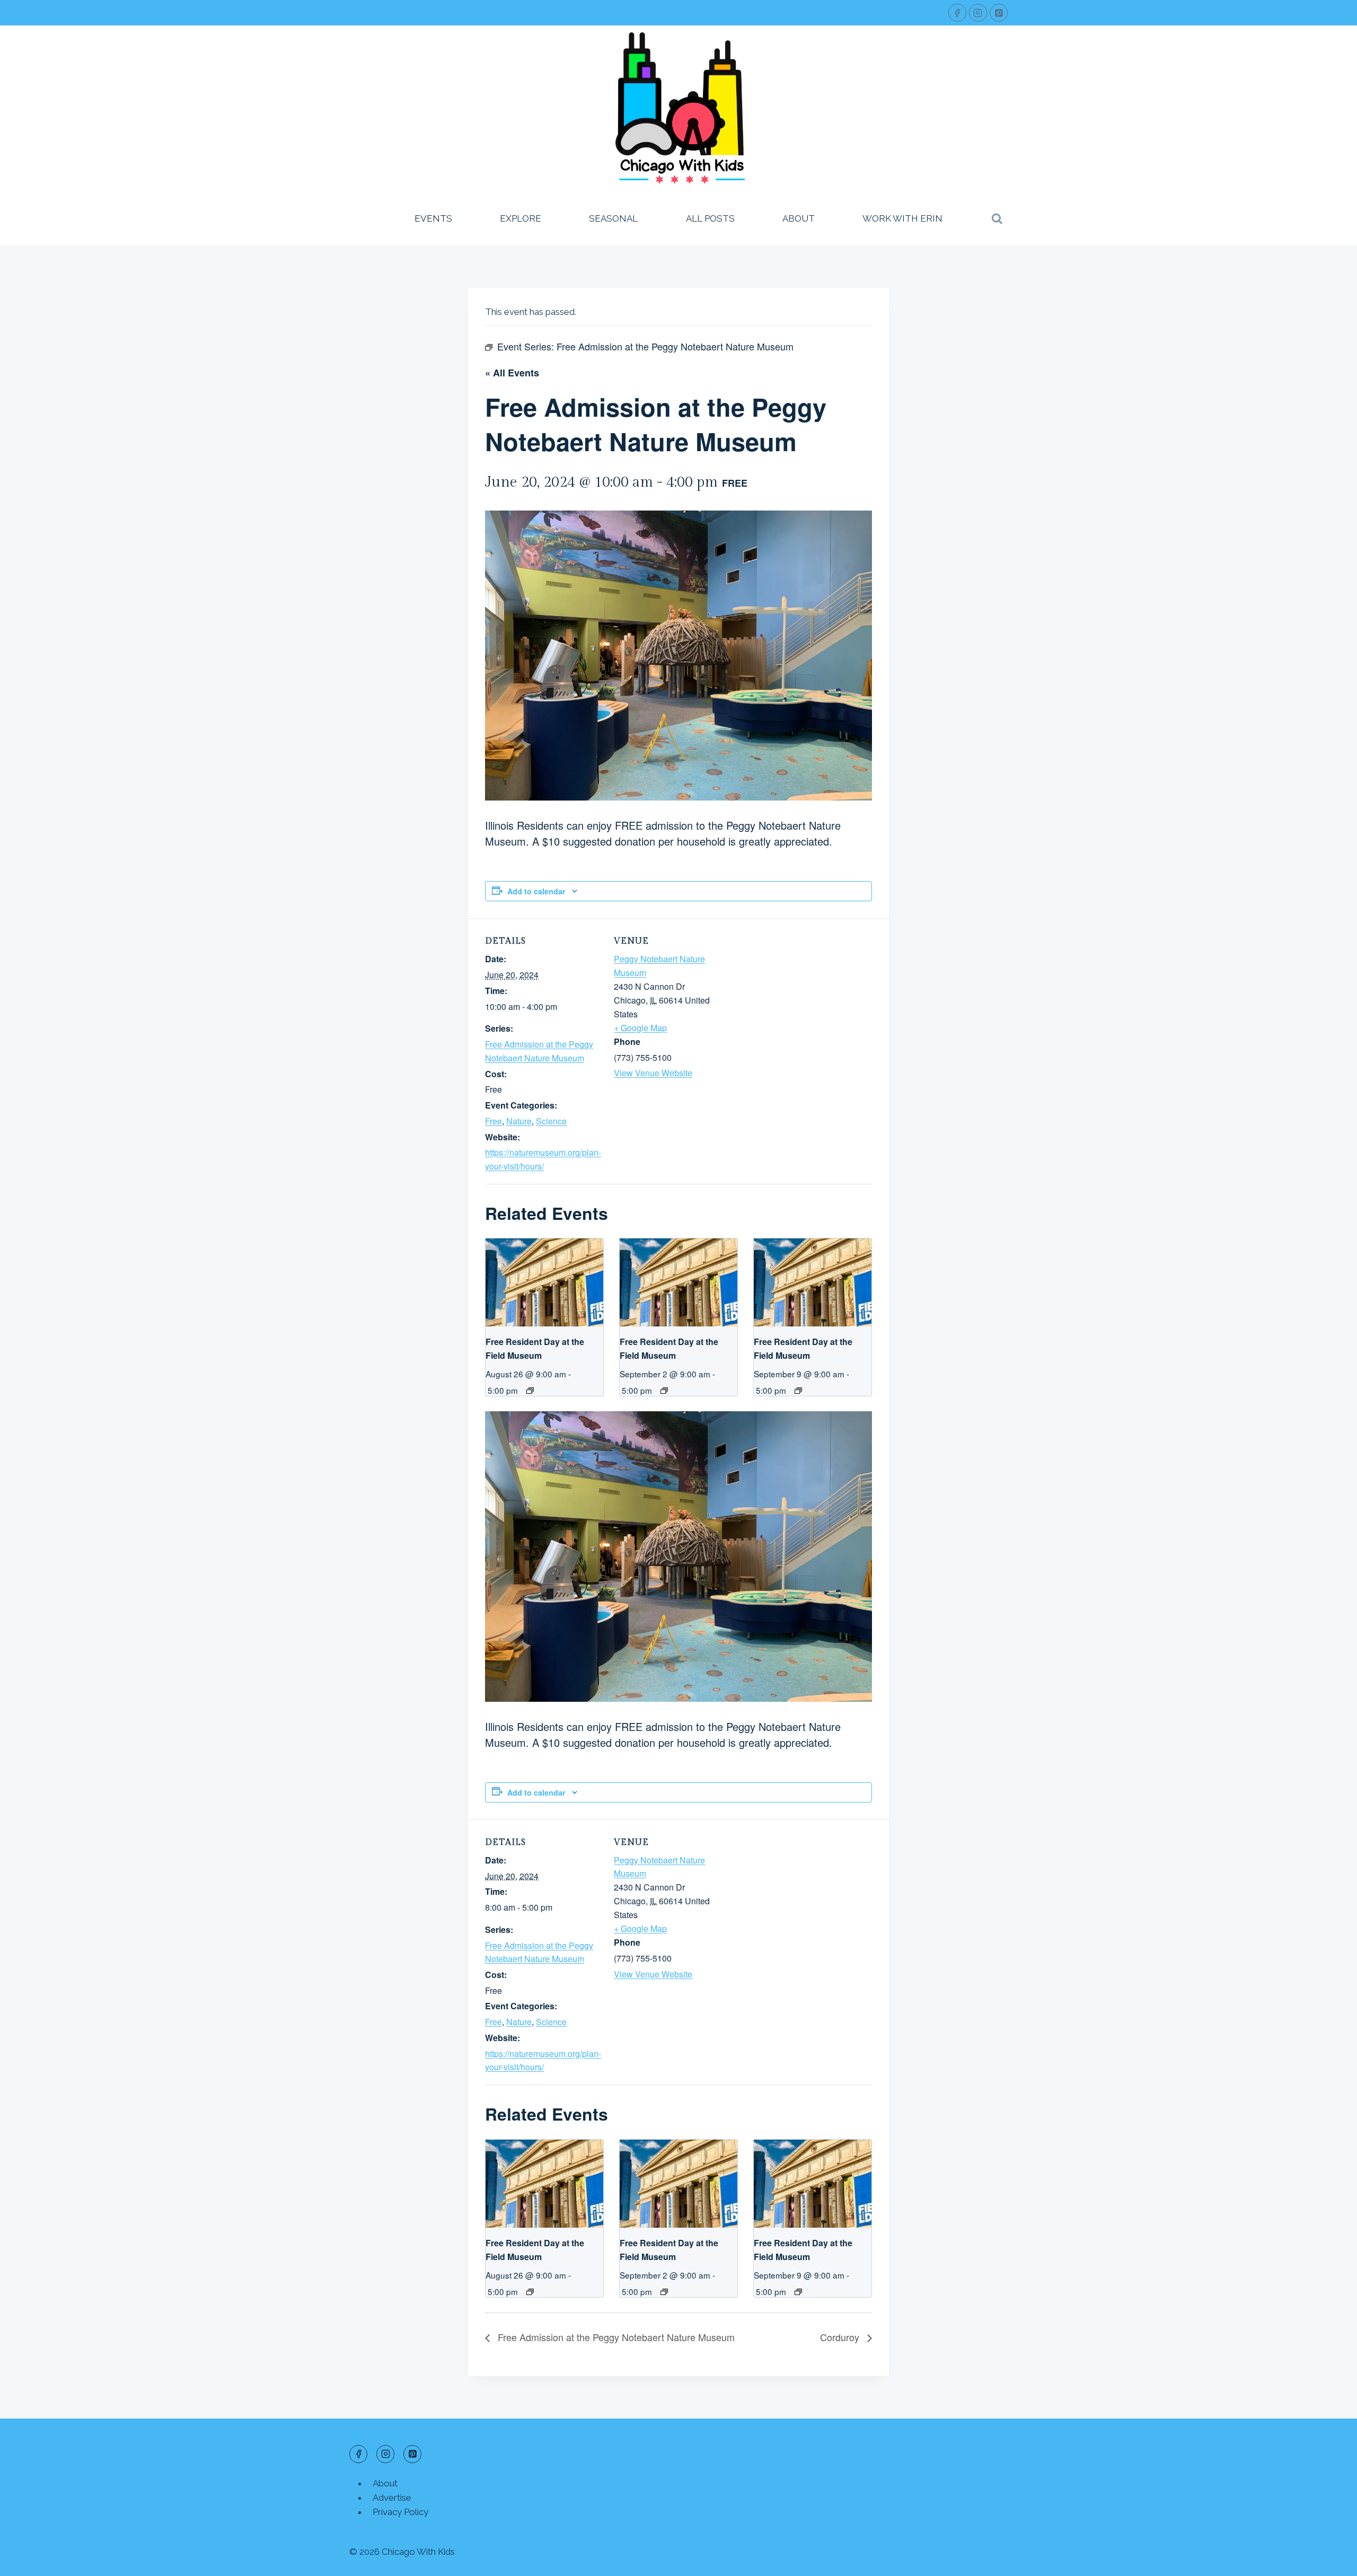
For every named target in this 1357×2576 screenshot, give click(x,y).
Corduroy (841, 2337)
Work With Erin (902, 218)
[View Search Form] (997, 219)
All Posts (710, 218)
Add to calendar (536, 891)
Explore (521, 218)
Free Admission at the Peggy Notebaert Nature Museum (615, 2337)
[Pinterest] (999, 13)
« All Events (512, 373)
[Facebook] (957, 13)
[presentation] (544, 1282)
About (799, 218)
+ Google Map (640, 1028)
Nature (519, 1121)
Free (494, 1121)
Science (551, 1121)
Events (433, 218)
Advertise (392, 2498)
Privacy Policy (400, 2512)
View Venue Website (653, 1073)
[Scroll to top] (1330, 2560)
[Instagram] (978, 13)
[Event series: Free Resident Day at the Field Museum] (530, 1391)
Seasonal (613, 218)
